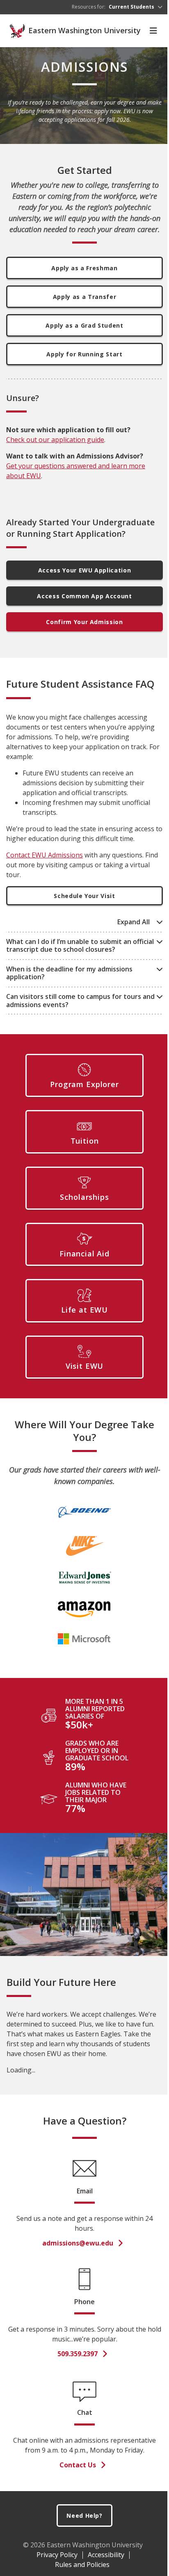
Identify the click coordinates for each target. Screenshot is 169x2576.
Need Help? (84, 2516)
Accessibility (106, 2555)
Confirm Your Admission (84, 622)
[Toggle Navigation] (153, 31)
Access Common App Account (84, 596)
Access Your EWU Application (85, 570)
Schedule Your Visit (84, 896)
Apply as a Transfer (84, 297)
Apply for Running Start (84, 354)
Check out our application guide (55, 440)
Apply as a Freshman (84, 268)
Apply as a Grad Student (84, 325)
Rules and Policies (82, 2565)
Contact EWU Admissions (45, 855)
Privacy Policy (57, 2555)
